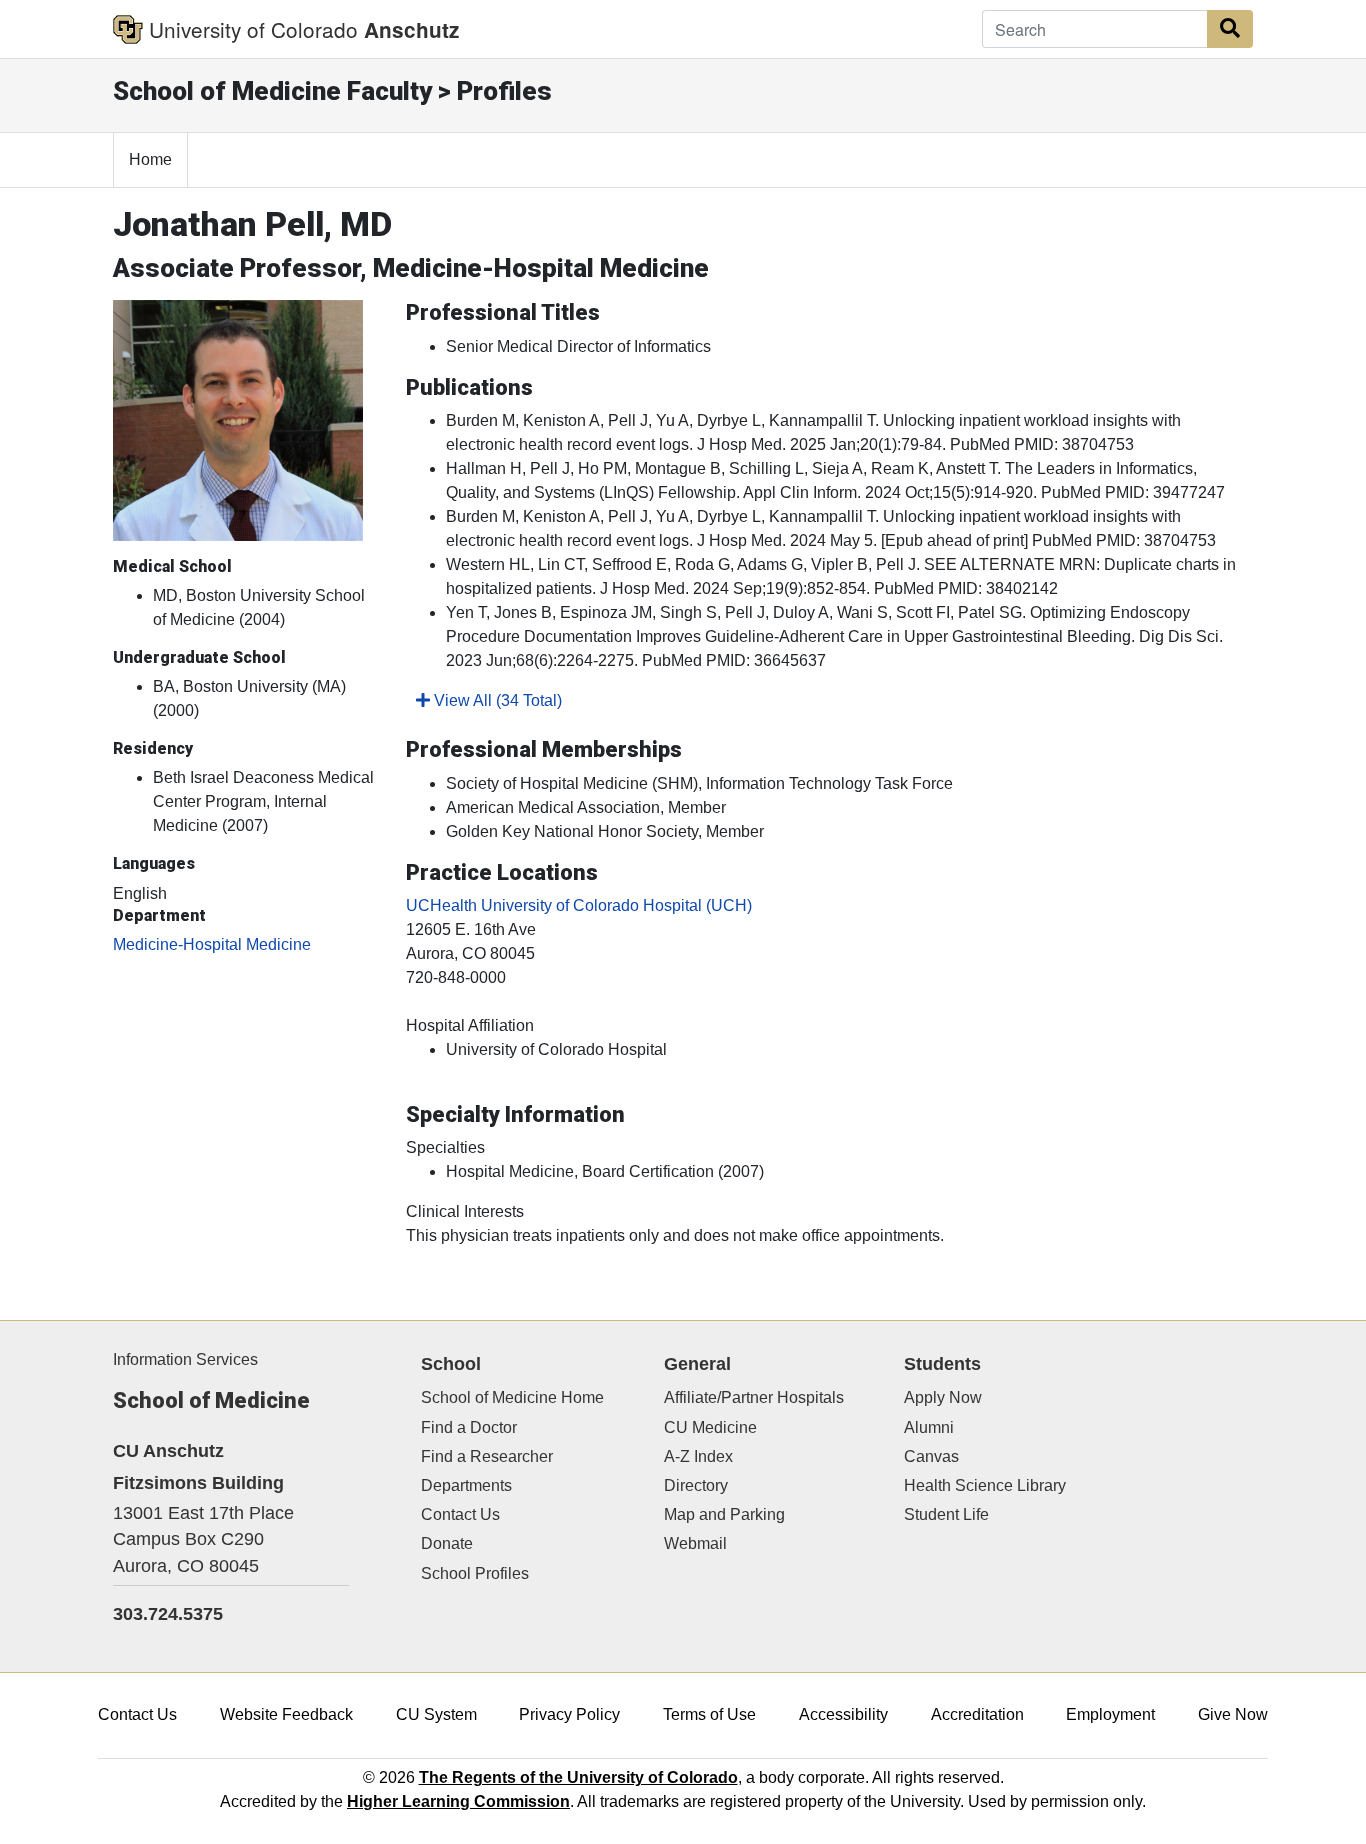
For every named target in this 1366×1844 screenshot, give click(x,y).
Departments (466, 1485)
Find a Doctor (469, 1427)
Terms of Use (709, 1714)
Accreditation (977, 1714)
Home (150, 159)
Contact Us (460, 1514)
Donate (447, 1543)
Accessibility (843, 1714)
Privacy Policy (569, 1714)
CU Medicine (710, 1427)
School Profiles (475, 1573)
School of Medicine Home (512, 1397)
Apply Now (943, 1397)
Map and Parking (724, 1514)
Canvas (931, 1456)
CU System (436, 1714)
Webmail (695, 1543)
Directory (696, 1485)
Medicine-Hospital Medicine (212, 944)
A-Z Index (698, 1456)
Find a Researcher (487, 1456)
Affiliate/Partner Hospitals (754, 1397)
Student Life (946, 1514)
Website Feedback (286, 1714)
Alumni (929, 1427)
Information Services (185, 1359)
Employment (1110, 1714)
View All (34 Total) (496, 700)
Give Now (1233, 1714)
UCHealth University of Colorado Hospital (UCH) (579, 905)
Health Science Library (985, 1485)
